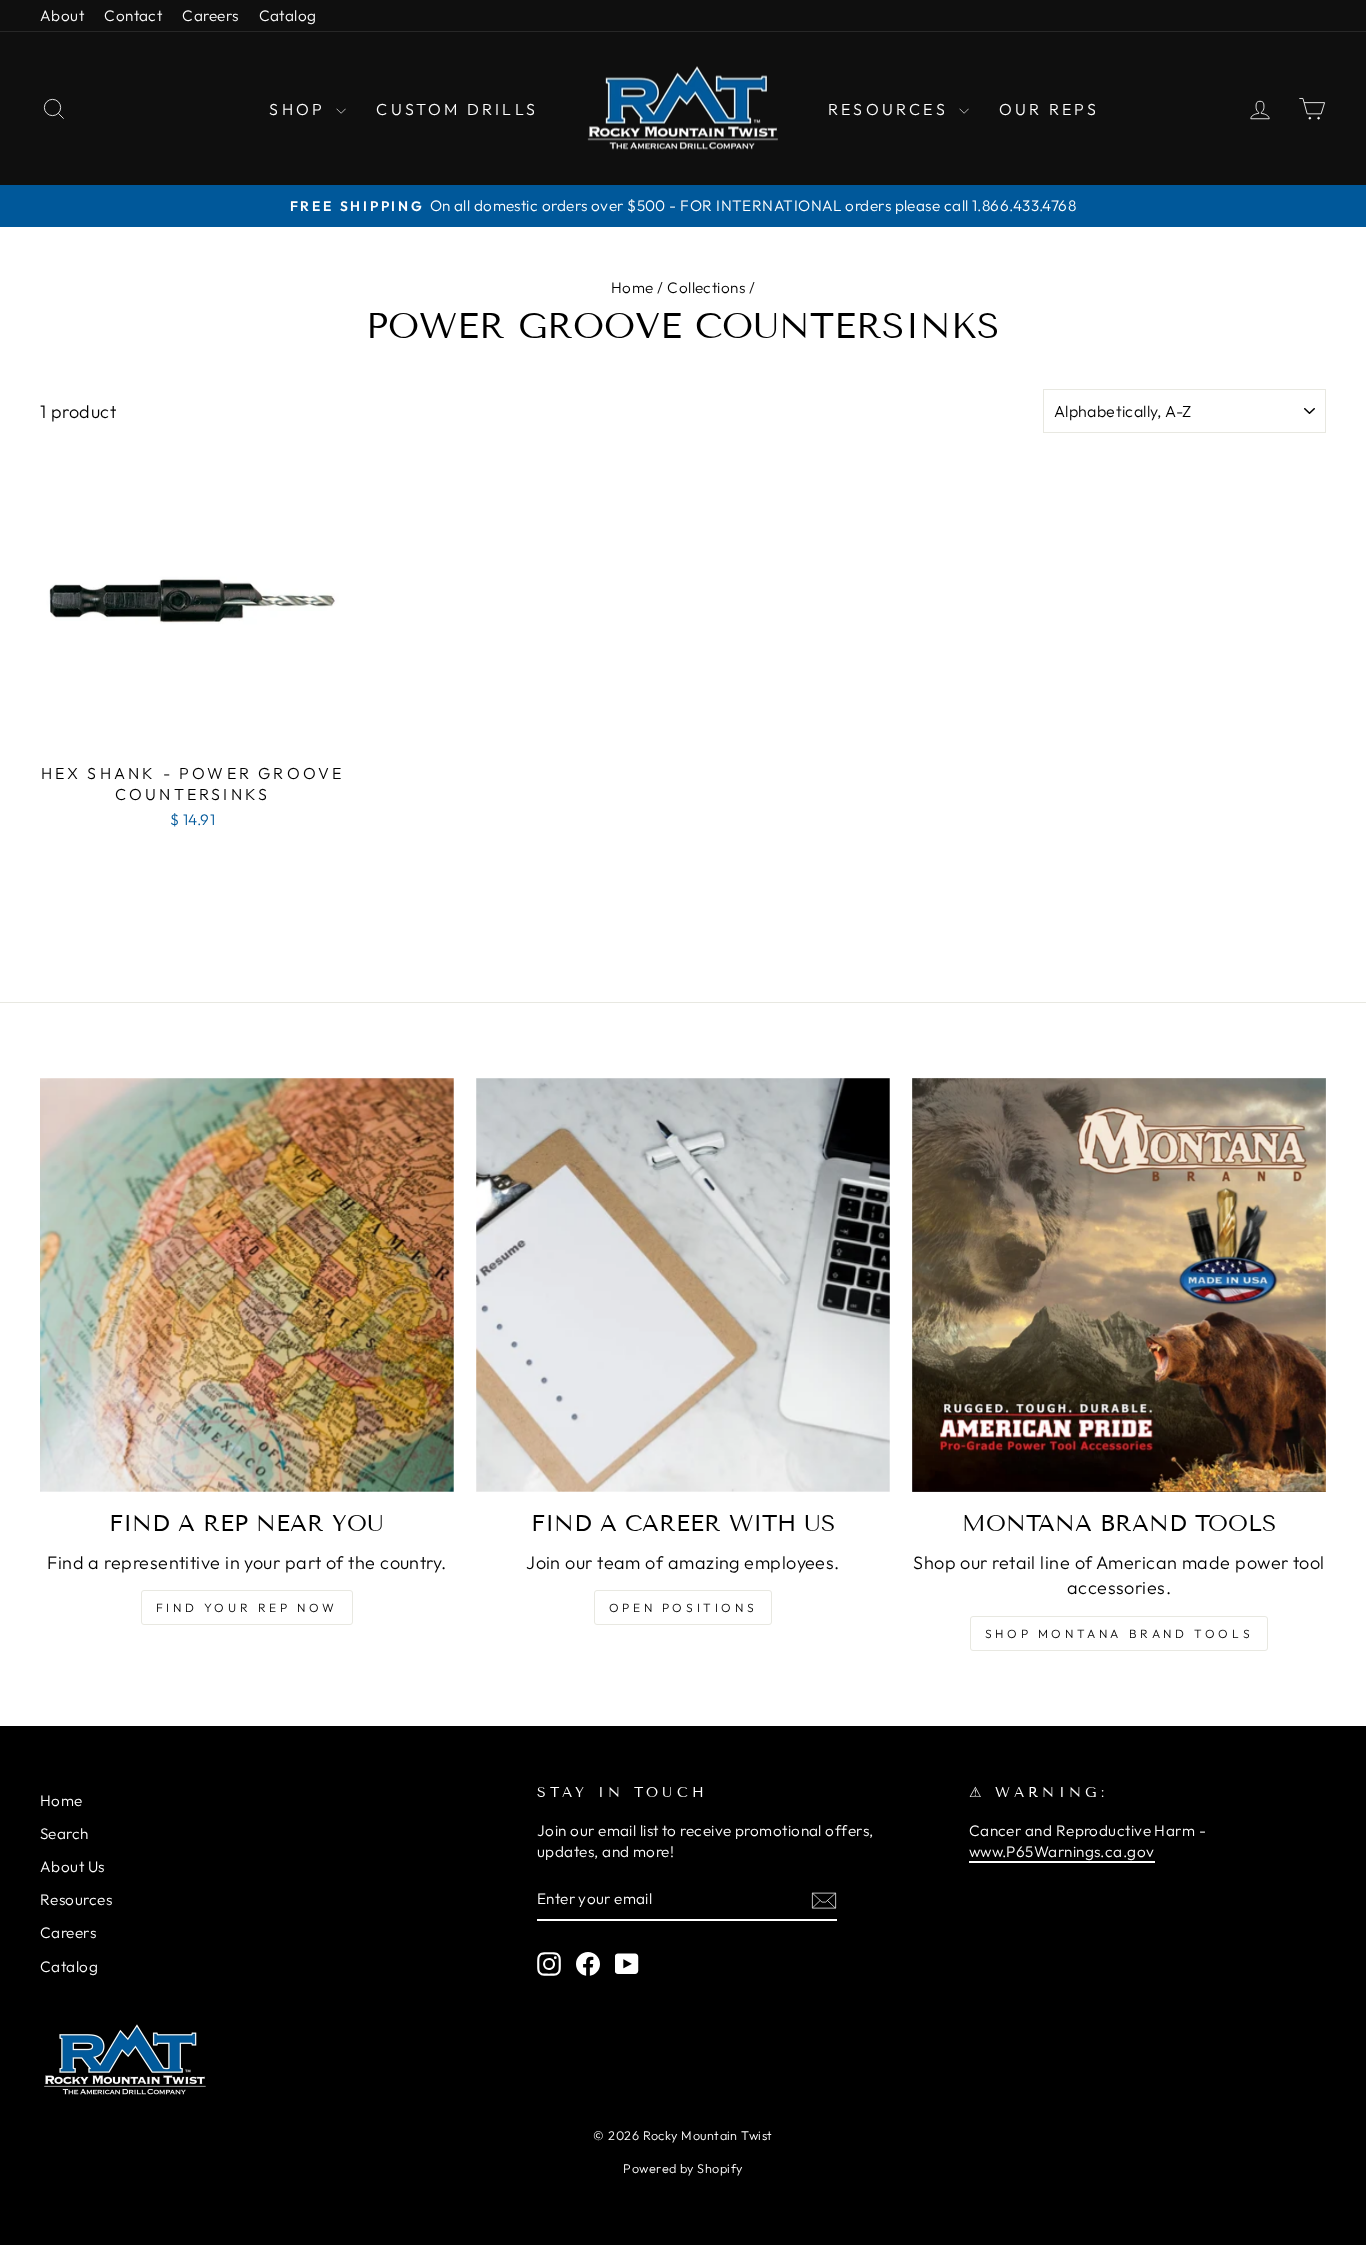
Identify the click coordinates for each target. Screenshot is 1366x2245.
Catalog (288, 15)
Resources (891, 109)
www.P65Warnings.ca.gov (1062, 1851)
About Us (72, 1866)
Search (64, 1833)
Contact (133, 15)
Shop (300, 109)
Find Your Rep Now (247, 1607)
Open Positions (683, 1607)
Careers (210, 15)
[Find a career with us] (683, 1285)
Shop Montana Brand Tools (1119, 1633)
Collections (706, 287)
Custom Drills (457, 109)
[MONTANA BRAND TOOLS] (1119, 1285)
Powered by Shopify (682, 2168)
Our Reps (1049, 109)
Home (632, 287)
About (62, 15)
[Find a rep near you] (247, 1285)
